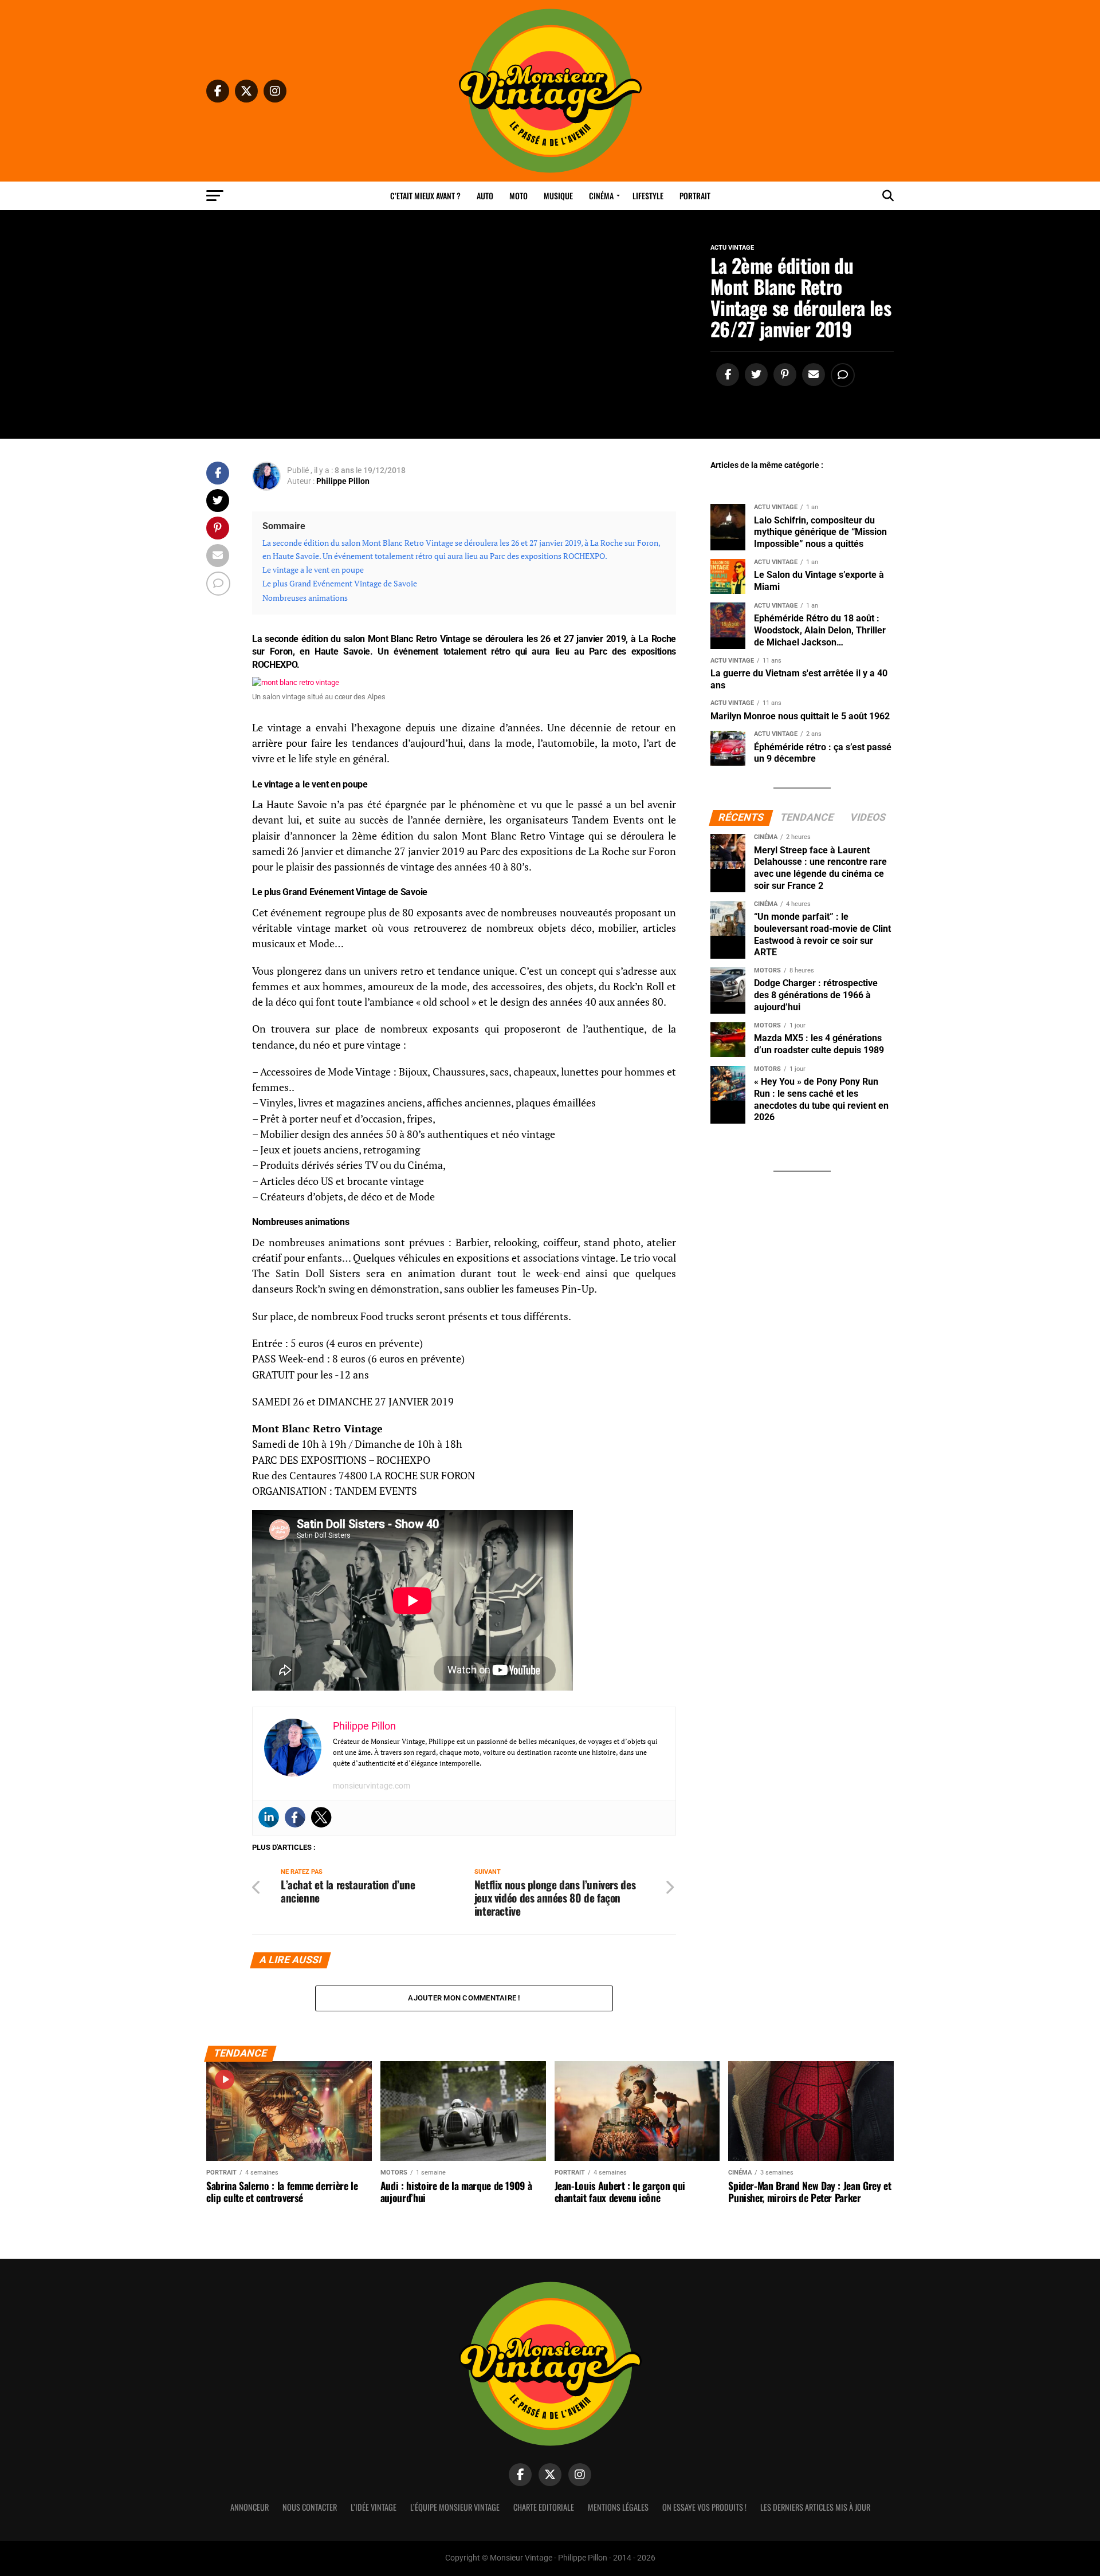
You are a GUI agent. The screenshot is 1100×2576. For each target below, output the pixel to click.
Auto (485, 196)
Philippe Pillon (343, 481)
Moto (518, 196)
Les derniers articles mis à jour (815, 2507)
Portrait (695, 196)
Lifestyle (648, 196)
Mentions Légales (618, 2507)
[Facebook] (295, 1817)
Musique (558, 196)
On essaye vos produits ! (704, 2507)
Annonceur (250, 2507)
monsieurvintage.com (372, 1786)
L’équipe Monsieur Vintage (455, 2507)
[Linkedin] (269, 1817)
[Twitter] (321, 1817)
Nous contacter (310, 2507)
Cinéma (601, 196)
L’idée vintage (374, 2507)
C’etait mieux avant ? (425, 196)
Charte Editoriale (544, 2507)
